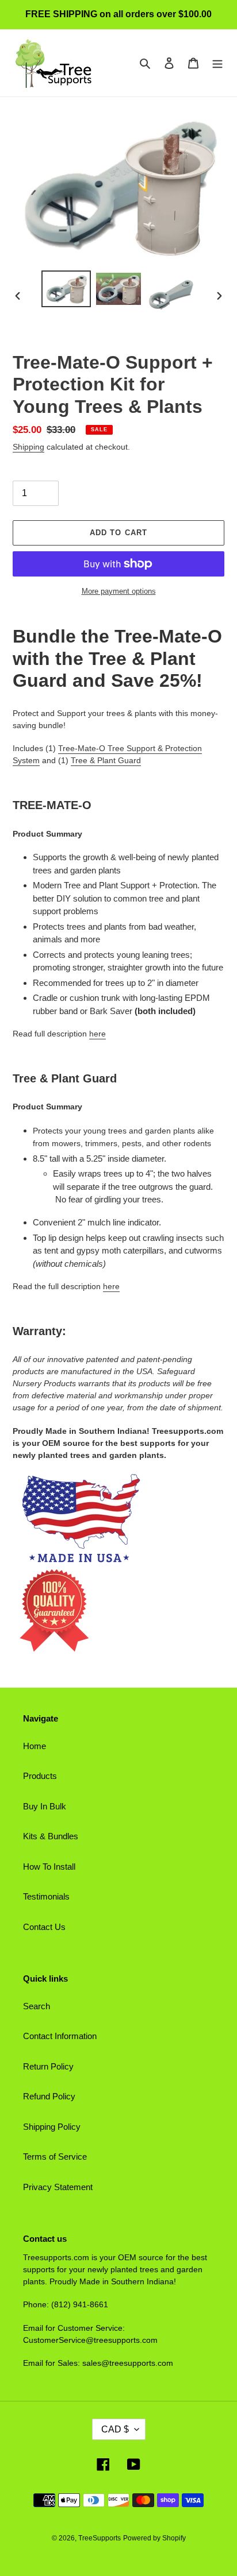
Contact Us (44, 1927)
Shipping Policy (52, 2127)
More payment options (119, 591)
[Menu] (217, 63)
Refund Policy (49, 2096)
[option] (66, 289)
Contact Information (60, 2036)
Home (35, 1746)
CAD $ (115, 2429)
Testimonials (46, 1896)
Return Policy (48, 2066)
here (98, 1034)
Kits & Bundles (51, 1836)
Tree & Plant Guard (106, 760)
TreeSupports (100, 2538)
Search (37, 2006)
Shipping (28, 447)
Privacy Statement (58, 2187)
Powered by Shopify (154, 2538)
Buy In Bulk (45, 1806)
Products (40, 1776)
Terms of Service (55, 2157)
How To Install (49, 1867)
